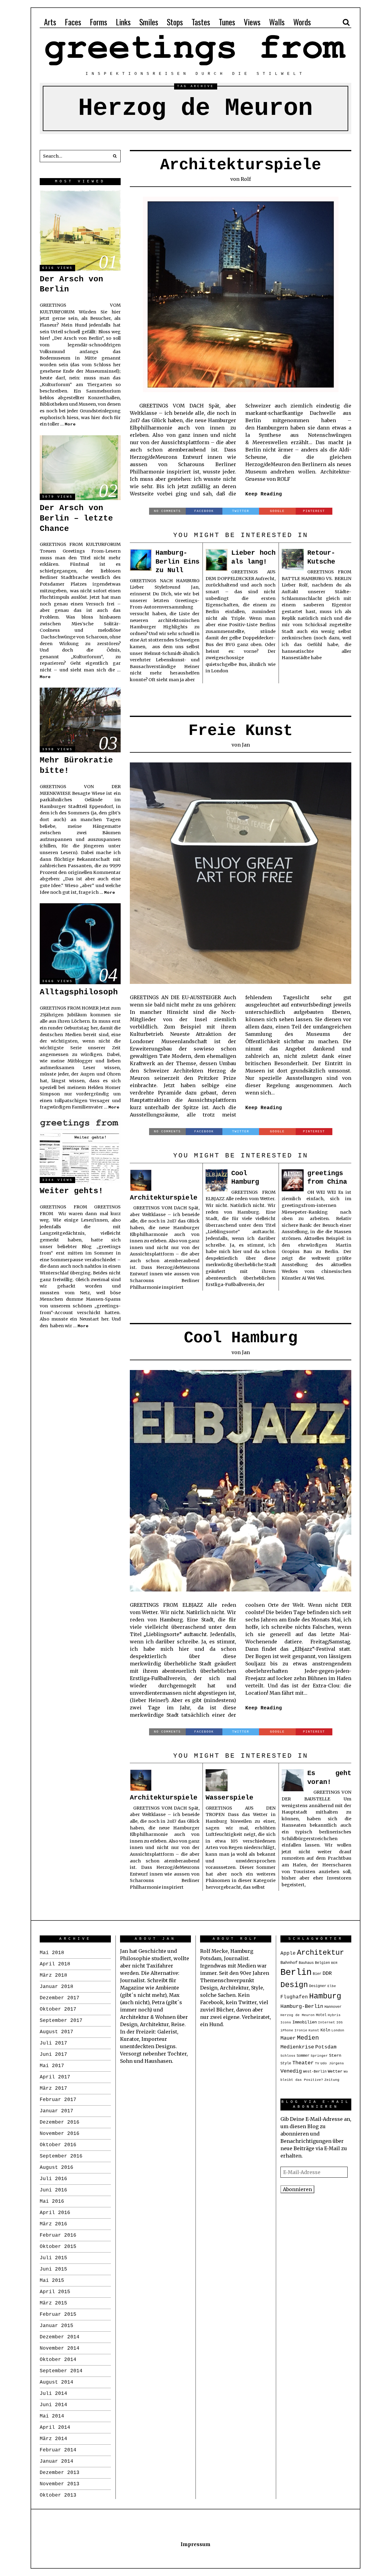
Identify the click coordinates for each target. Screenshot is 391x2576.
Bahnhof (289, 1963)
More (70, 424)
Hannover (333, 2007)
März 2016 (53, 2224)
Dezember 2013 (60, 2473)
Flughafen (294, 1997)
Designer (318, 1986)
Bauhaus (306, 1963)
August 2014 (57, 2382)
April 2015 (55, 2292)
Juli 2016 (53, 2179)
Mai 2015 (52, 2281)
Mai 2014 (52, 2416)
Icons (286, 2022)
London (338, 2030)
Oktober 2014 (58, 2360)
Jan (246, 745)
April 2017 (55, 2077)
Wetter (335, 2072)
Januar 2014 (57, 2461)
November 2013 (60, 2484)
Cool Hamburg (241, 1338)
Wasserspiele (229, 1798)
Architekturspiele (241, 165)
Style (286, 2063)
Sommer (303, 2056)
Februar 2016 (58, 2235)
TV (317, 2063)
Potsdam (326, 2047)
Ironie (301, 2030)
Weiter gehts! (71, 1191)
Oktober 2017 (58, 2009)
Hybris (334, 2015)
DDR (327, 1973)
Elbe (332, 1986)
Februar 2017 (58, 2100)
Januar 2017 (57, 2111)
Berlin (296, 1973)
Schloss (288, 2056)
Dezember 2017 (60, 1998)
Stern (335, 2056)
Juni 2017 (53, 2055)
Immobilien (305, 2022)
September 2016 (61, 2156)
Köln (325, 2030)
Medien (308, 2038)
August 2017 (57, 2032)
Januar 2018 (57, 1987)
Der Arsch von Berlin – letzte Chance (76, 518)
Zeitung (332, 2080)
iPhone (287, 2030)
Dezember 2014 (60, 2337)
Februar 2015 (58, 2315)
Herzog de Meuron (298, 2015)
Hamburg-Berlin (302, 2006)
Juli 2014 (53, 2394)
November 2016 (60, 2134)
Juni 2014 (53, 2405)
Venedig (291, 2071)
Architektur (320, 1953)
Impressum (195, 2544)
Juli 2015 (53, 2258)
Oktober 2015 (58, 2247)
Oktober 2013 (58, 2495)
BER (334, 1963)
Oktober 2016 (58, 2145)
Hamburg (325, 1996)
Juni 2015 (53, 2269)
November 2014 (60, 2348)
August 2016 (57, 2168)
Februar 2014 (58, 2450)
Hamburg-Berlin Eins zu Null (177, 562)
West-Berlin (315, 2072)
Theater (303, 2063)
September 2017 (61, 2021)
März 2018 (53, 1975)
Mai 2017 (52, 2066)
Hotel (321, 2015)
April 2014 (55, 2428)
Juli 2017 (53, 2043)
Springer (319, 2056)
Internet (327, 2022)
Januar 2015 (57, 2326)
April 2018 (55, 1964)
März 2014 (53, 2439)
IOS (340, 2022)
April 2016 (55, 2213)
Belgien (322, 1963)
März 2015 (53, 2303)
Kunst (314, 2030)
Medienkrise (297, 2047)
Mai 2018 (52, 1953)
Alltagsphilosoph (79, 992)
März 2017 (53, 2088)
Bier (317, 1974)
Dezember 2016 (60, 2122)
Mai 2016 (52, 2201)
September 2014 (61, 2371)
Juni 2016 (53, 2190)
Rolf (246, 179)
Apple (288, 1953)
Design (294, 1985)
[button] (115, 156)
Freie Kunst (241, 731)
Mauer (288, 2038)
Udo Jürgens (332, 2063)
